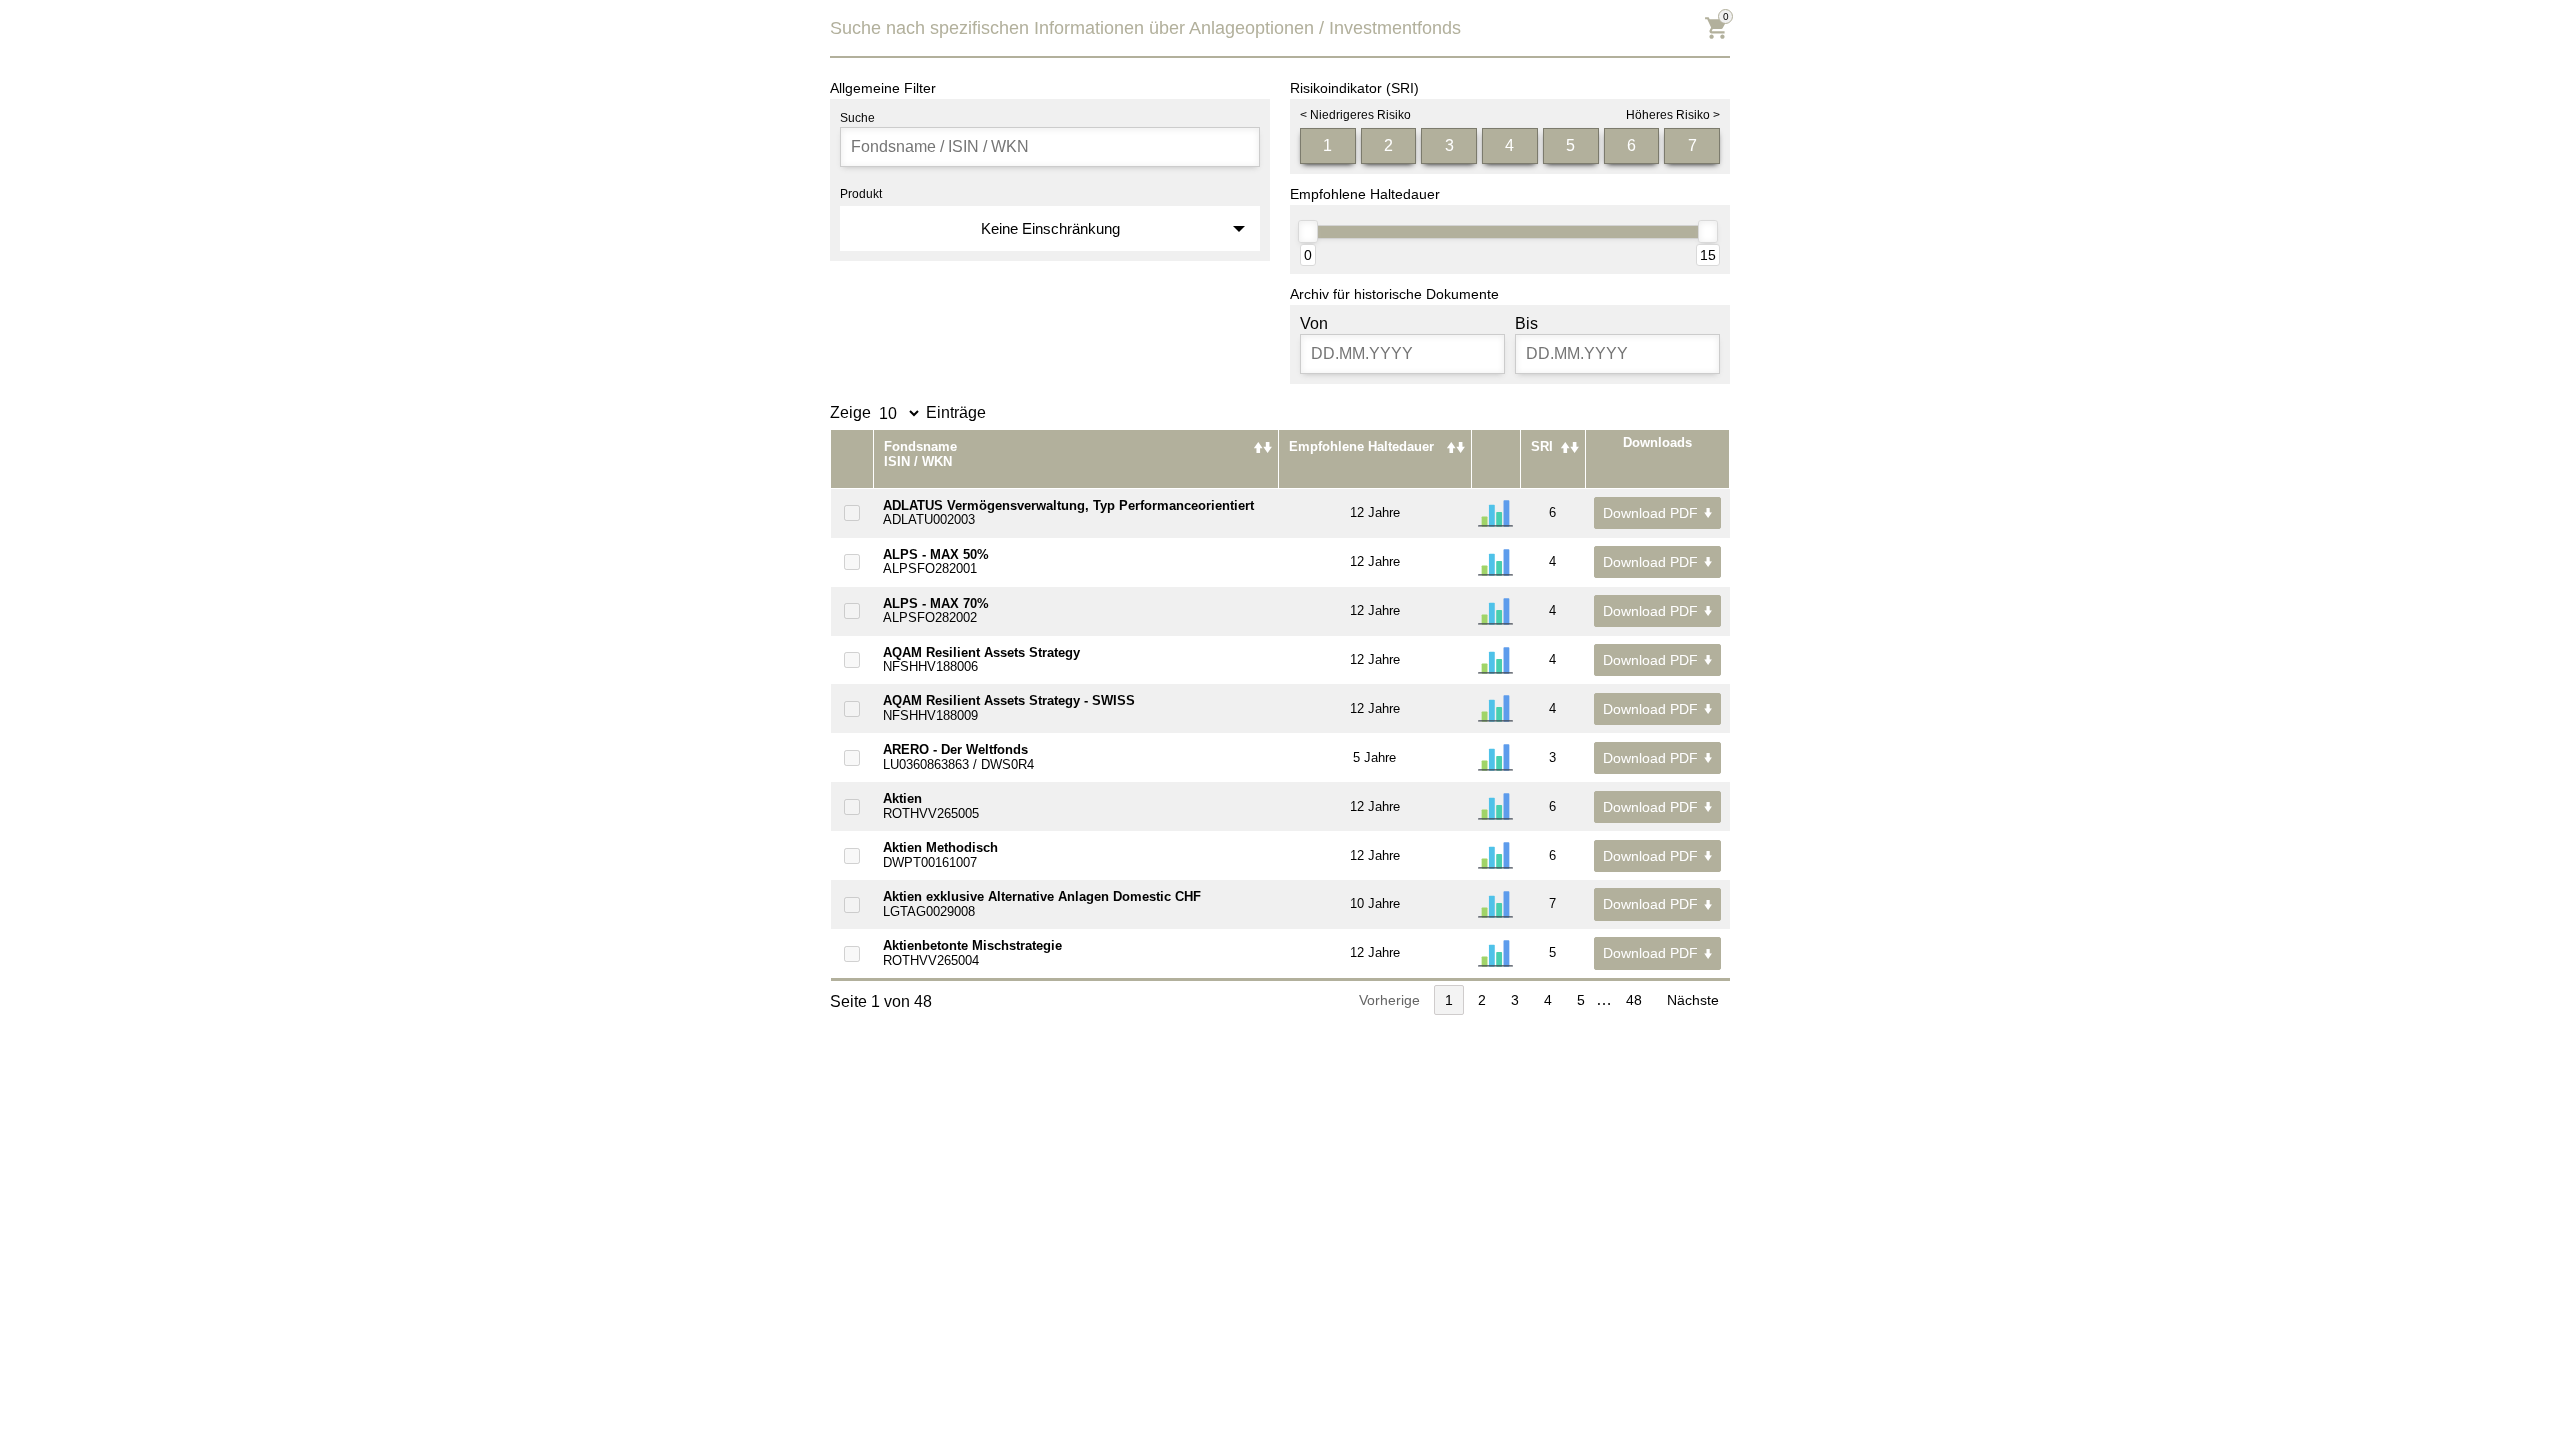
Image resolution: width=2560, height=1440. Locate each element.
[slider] (1308, 231)
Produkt (861, 194)
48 (1634, 1000)
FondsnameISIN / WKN (920, 454)
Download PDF (1650, 513)
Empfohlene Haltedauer (1361, 446)
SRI (1542, 446)
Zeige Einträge (908, 412)
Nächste (1693, 1000)
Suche (857, 118)
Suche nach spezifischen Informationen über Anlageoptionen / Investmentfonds (1145, 28)
